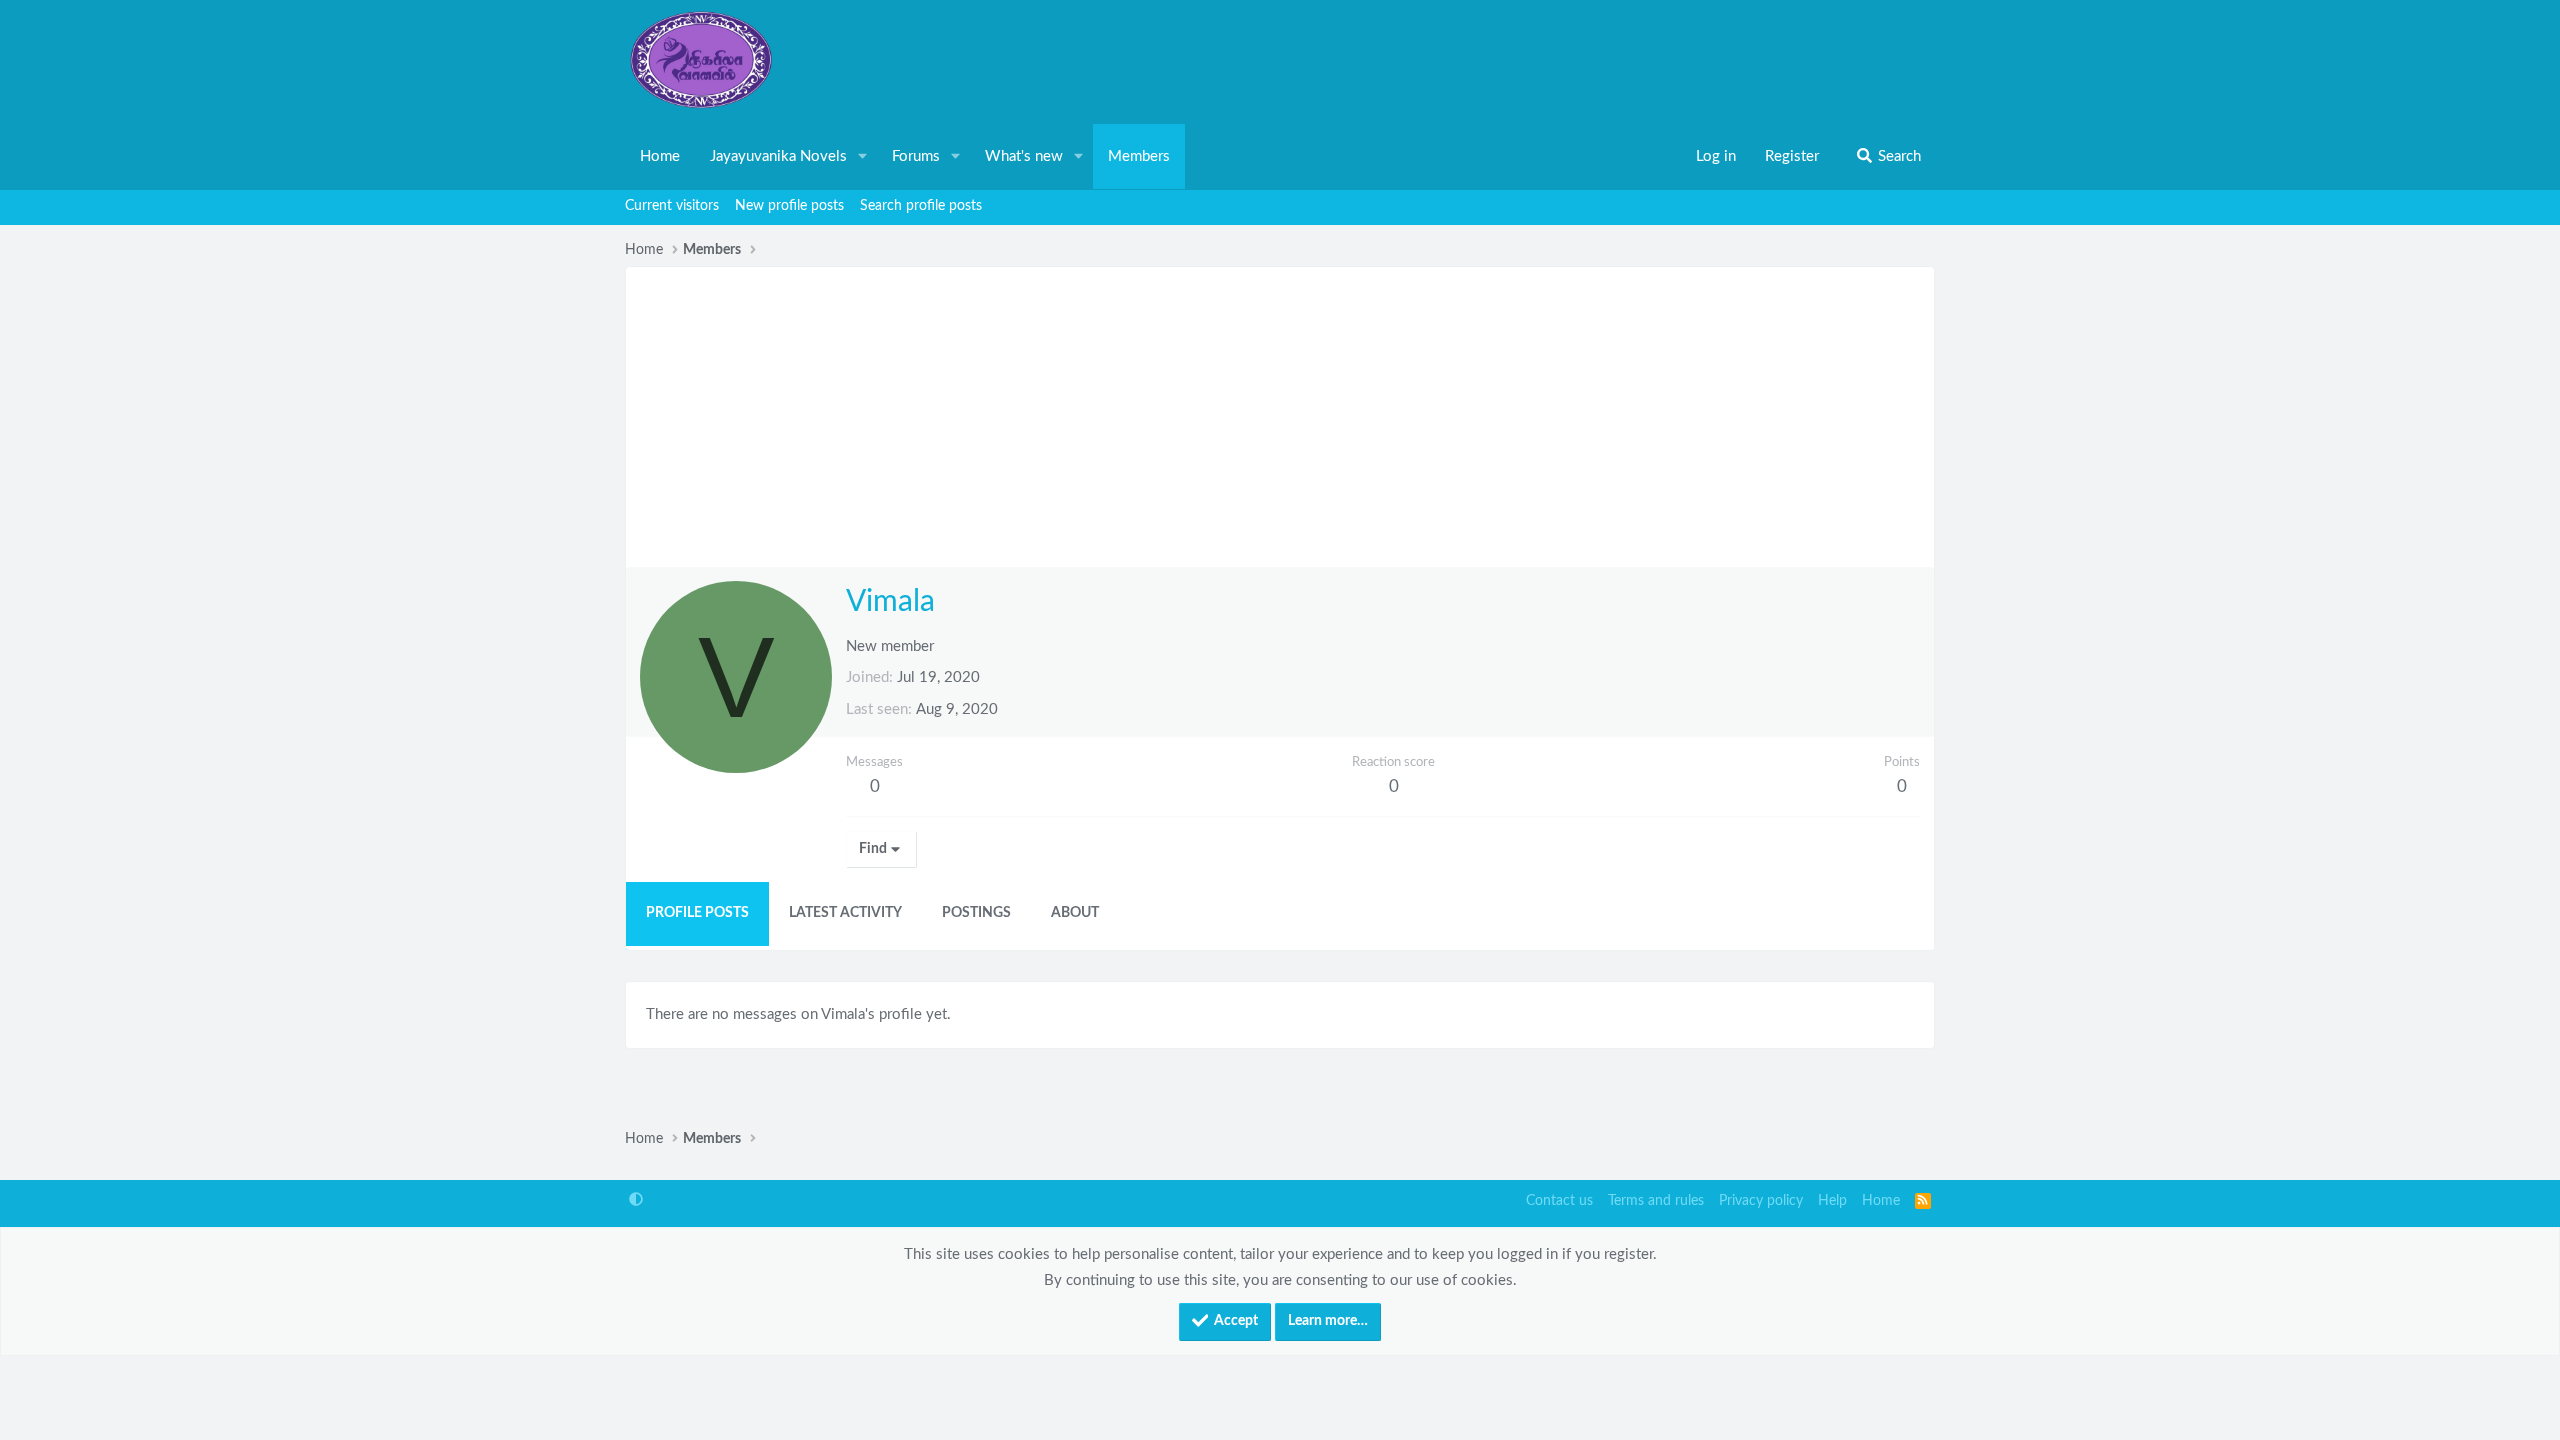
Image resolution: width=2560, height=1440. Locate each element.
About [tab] (1075, 913)
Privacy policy (1761, 1201)
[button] (863, 157)
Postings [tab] (976, 913)
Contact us (1559, 1201)
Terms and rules (1656, 1201)
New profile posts (789, 206)
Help (1832, 1201)
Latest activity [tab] (845, 913)
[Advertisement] (1280, 417)
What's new (1024, 156)
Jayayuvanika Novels (778, 156)
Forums (916, 156)
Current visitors (672, 206)
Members (1139, 156)
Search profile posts (921, 206)
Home (660, 156)
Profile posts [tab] (697, 913)
